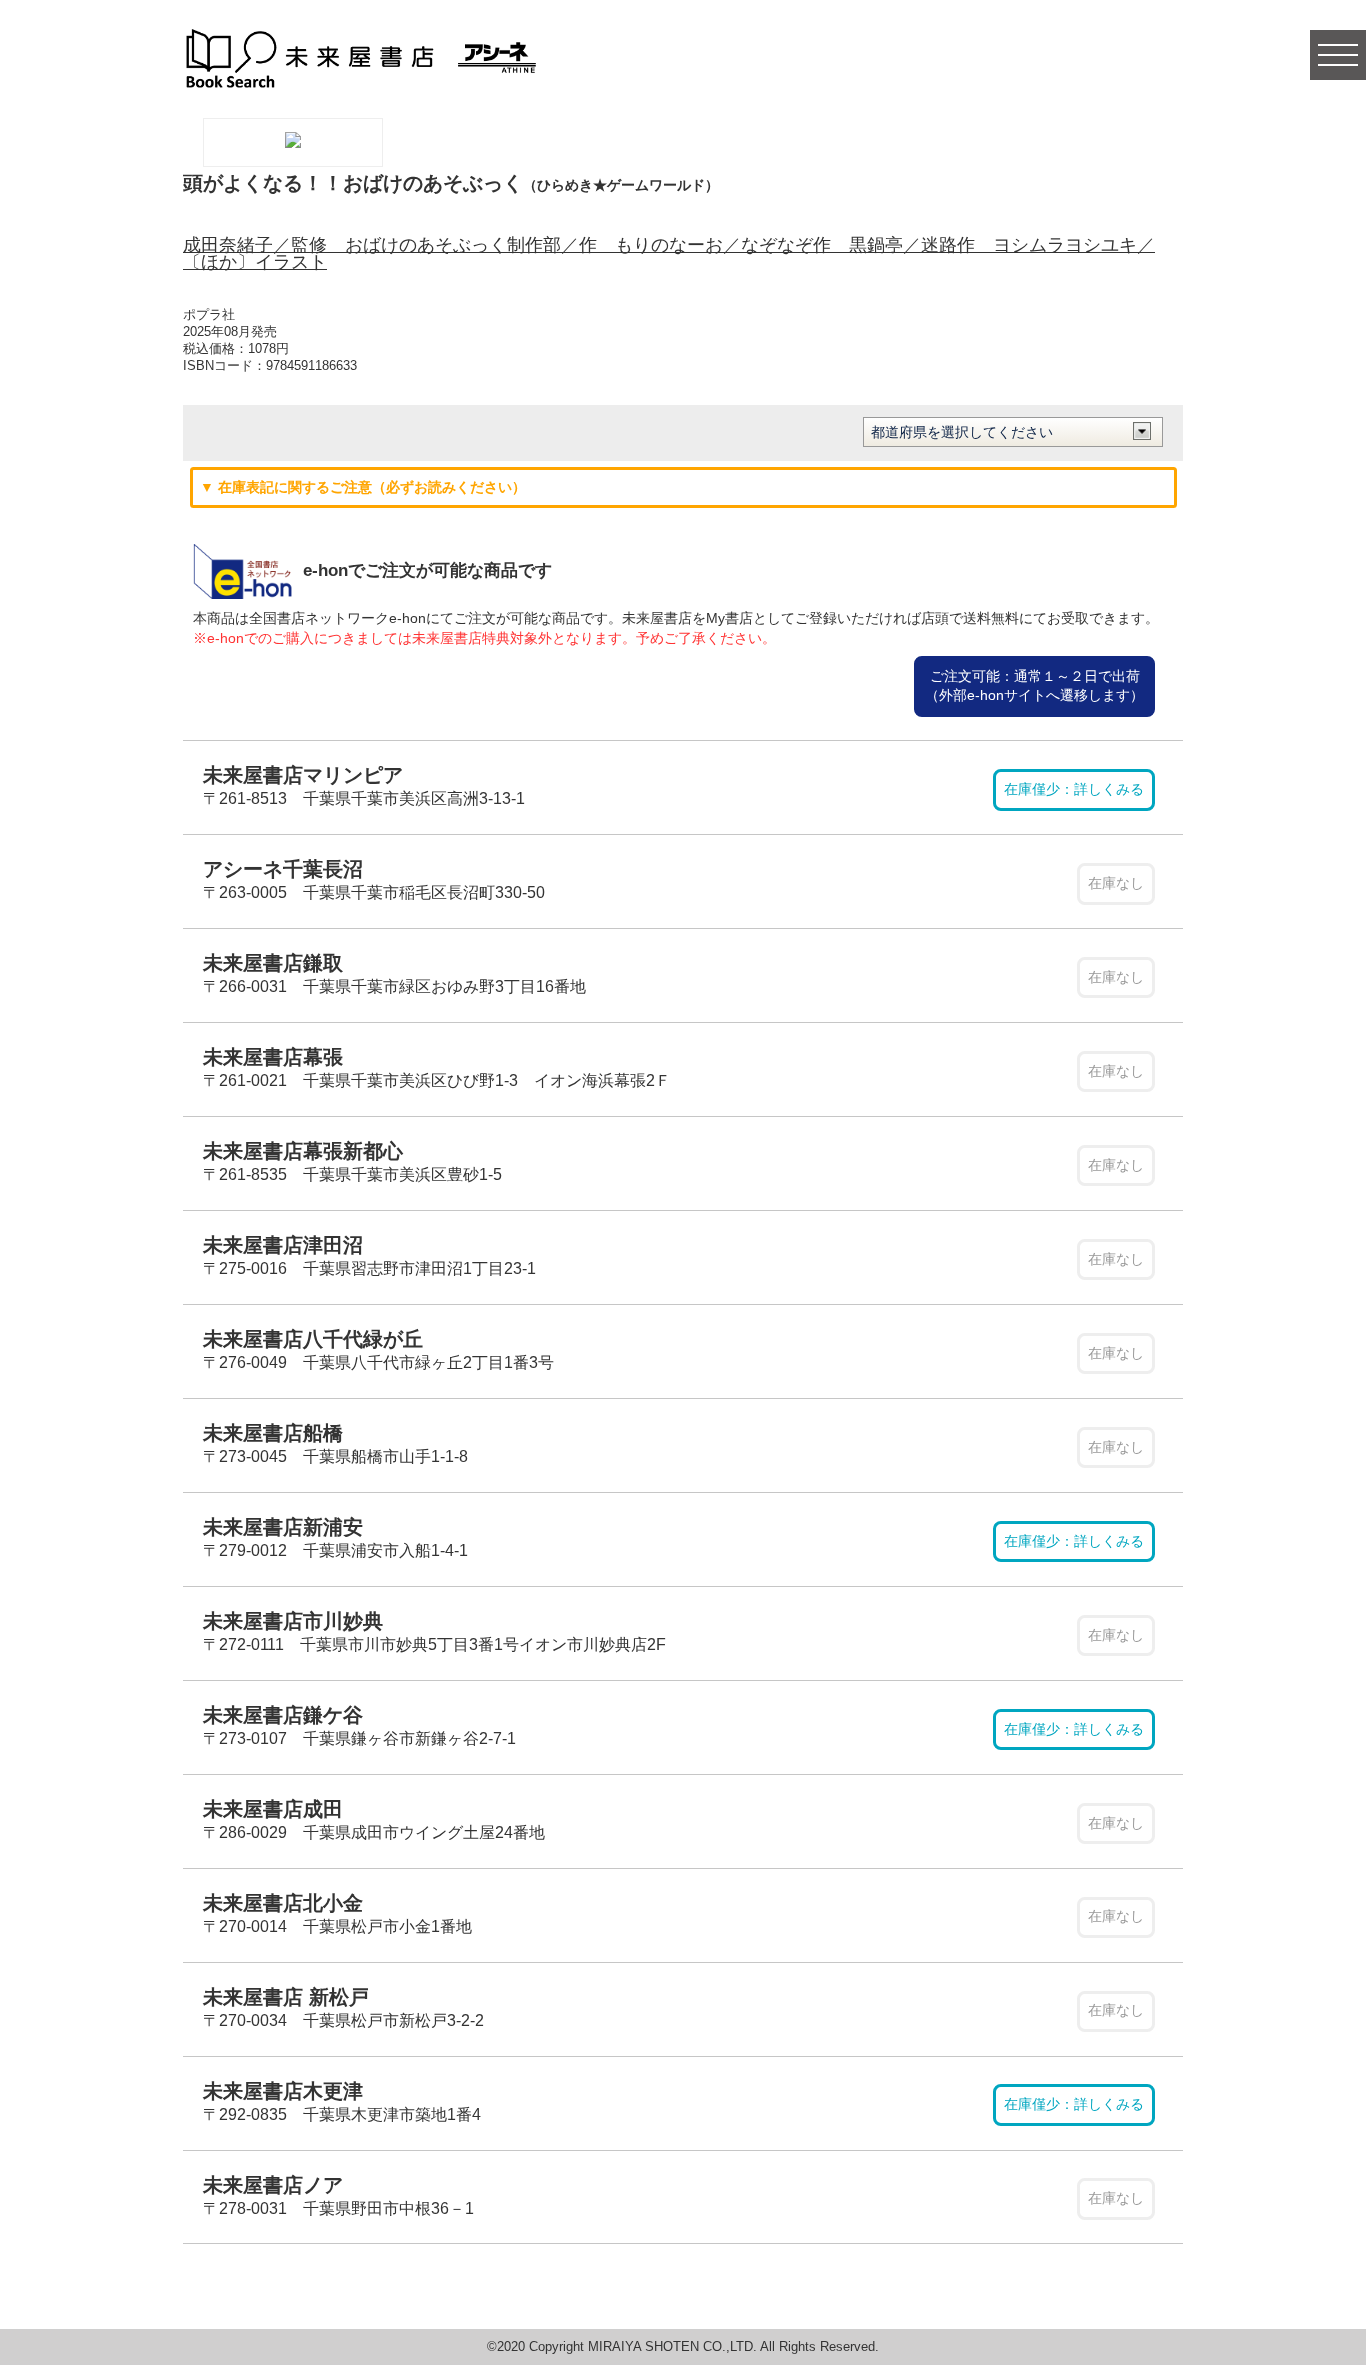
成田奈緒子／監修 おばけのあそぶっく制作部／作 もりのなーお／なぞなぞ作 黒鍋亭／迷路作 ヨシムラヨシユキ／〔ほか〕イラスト (669, 253)
